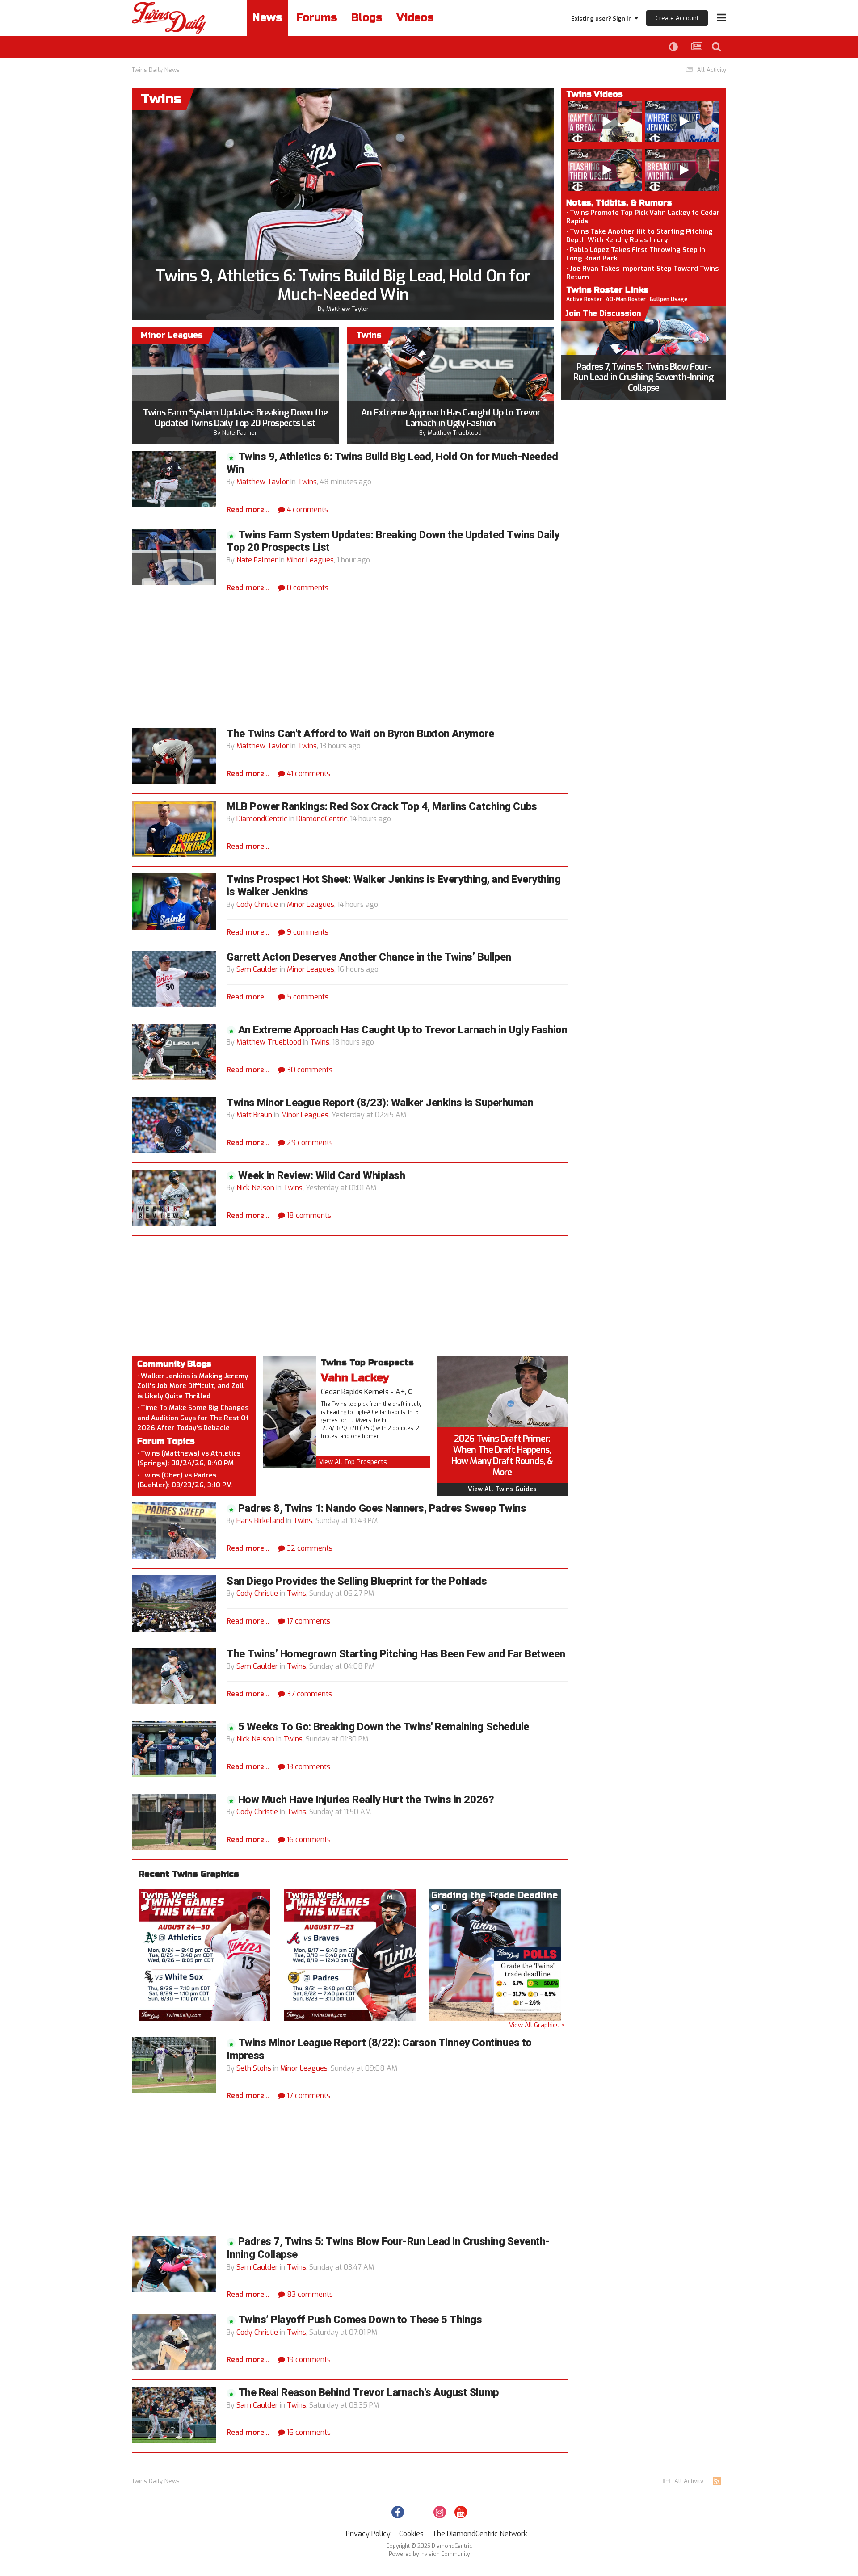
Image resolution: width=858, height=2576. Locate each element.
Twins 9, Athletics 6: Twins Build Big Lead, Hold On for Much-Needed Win (343, 285)
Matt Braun (254, 1115)
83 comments (309, 2294)
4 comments (307, 510)
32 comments (309, 1548)
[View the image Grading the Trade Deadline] (495, 1954)
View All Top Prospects (353, 1462)
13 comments (308, 1767)
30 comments (309, 1070)
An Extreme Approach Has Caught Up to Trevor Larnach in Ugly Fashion (451, 418)
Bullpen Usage (669, 299)
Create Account (677, 18)
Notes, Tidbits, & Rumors (619, 203)
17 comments (308, 1621)
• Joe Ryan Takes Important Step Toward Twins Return (642, 273)
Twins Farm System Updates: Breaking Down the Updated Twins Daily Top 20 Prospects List (235, 418)
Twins (307, 482)
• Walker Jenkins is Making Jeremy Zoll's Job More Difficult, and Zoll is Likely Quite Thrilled (193, 1386)
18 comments (308, 1215)
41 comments (308, 774)
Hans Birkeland (260, 1521)
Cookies (411, 2534)
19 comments (308, 2360)
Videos (415, 18)
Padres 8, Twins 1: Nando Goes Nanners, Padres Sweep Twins (382, 1508)
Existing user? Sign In (603, 19)
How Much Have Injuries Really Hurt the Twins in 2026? (366, 1800)
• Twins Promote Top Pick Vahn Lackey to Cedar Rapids (643, 217)
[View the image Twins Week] (204, 1954)
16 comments (308, 1840)
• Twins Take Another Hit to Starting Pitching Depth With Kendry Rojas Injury (639, 236)
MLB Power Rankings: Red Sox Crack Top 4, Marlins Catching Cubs (382, 807)
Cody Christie (257, 904)
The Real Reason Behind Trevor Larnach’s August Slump (368, 2393)
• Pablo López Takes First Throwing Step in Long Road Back (636, 254)
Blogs (367, 18)
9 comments (307, 932)
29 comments (309, 1143)
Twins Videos (595, 94)
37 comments (309, 1694)
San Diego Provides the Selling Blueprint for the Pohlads (357, 1581)
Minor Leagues (310, 560)
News (267, 18)
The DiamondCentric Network (480, 2534)
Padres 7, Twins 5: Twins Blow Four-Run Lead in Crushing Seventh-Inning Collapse (644, 378)
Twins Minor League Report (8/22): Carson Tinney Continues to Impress (379, 2049)
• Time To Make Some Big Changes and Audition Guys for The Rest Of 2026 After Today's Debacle (193, 1418)
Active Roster (584, 299)
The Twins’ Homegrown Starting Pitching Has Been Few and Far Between (396, 1654)
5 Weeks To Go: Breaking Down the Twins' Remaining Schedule (384, 1727)
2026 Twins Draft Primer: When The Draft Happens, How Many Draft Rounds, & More (502, 1456)
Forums (317, 18)
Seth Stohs (254, 2068)
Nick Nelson (255, 1188)
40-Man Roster (626, 299)
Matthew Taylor (347, 309)
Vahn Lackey (355, 1378)
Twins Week (169, 1895)
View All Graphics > (537, 2025)
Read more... (248, 510)
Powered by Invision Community (429, 2554)
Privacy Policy (368, 2534)
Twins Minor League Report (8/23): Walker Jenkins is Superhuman (380, 1103)
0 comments (307, 588)
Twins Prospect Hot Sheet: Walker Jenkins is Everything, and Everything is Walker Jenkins (393, 886)
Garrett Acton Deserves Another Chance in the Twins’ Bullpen (369, 957)
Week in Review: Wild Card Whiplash (322, 1176)
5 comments (307, 997)
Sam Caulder (257, 969)
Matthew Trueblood (455, 433)
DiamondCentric (262, 819)
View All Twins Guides (502, 1489)
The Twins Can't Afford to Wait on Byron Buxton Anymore (360, 734)
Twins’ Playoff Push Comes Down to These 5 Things (360, 2320)
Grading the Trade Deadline (494, 1895)
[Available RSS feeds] (717, 2481)
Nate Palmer (240, 433)
